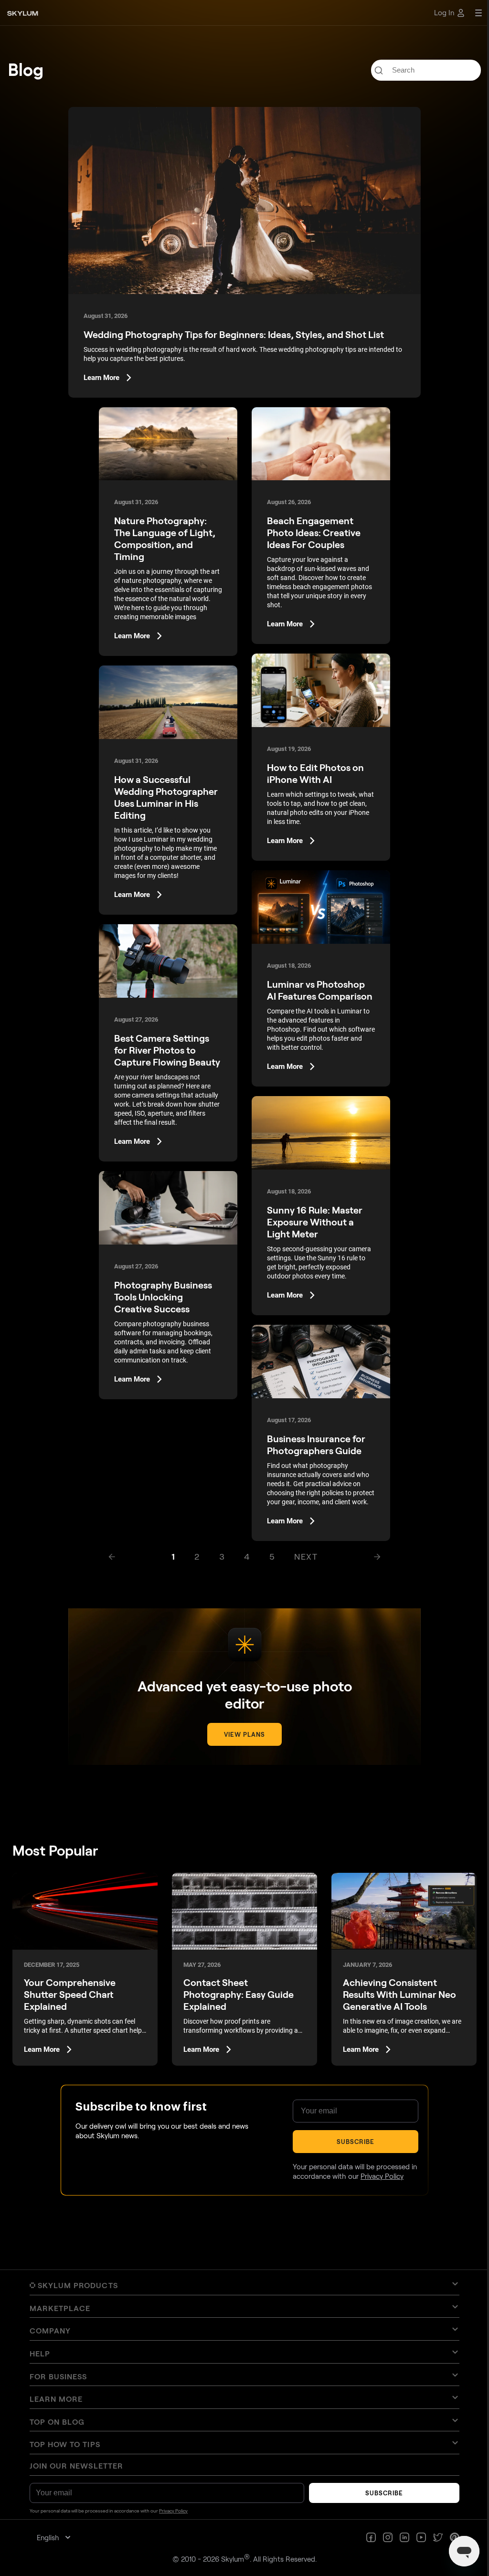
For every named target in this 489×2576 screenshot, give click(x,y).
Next (306, 1556)
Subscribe (356, 2142)
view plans (244, 1734)
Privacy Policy (382, 2176)
